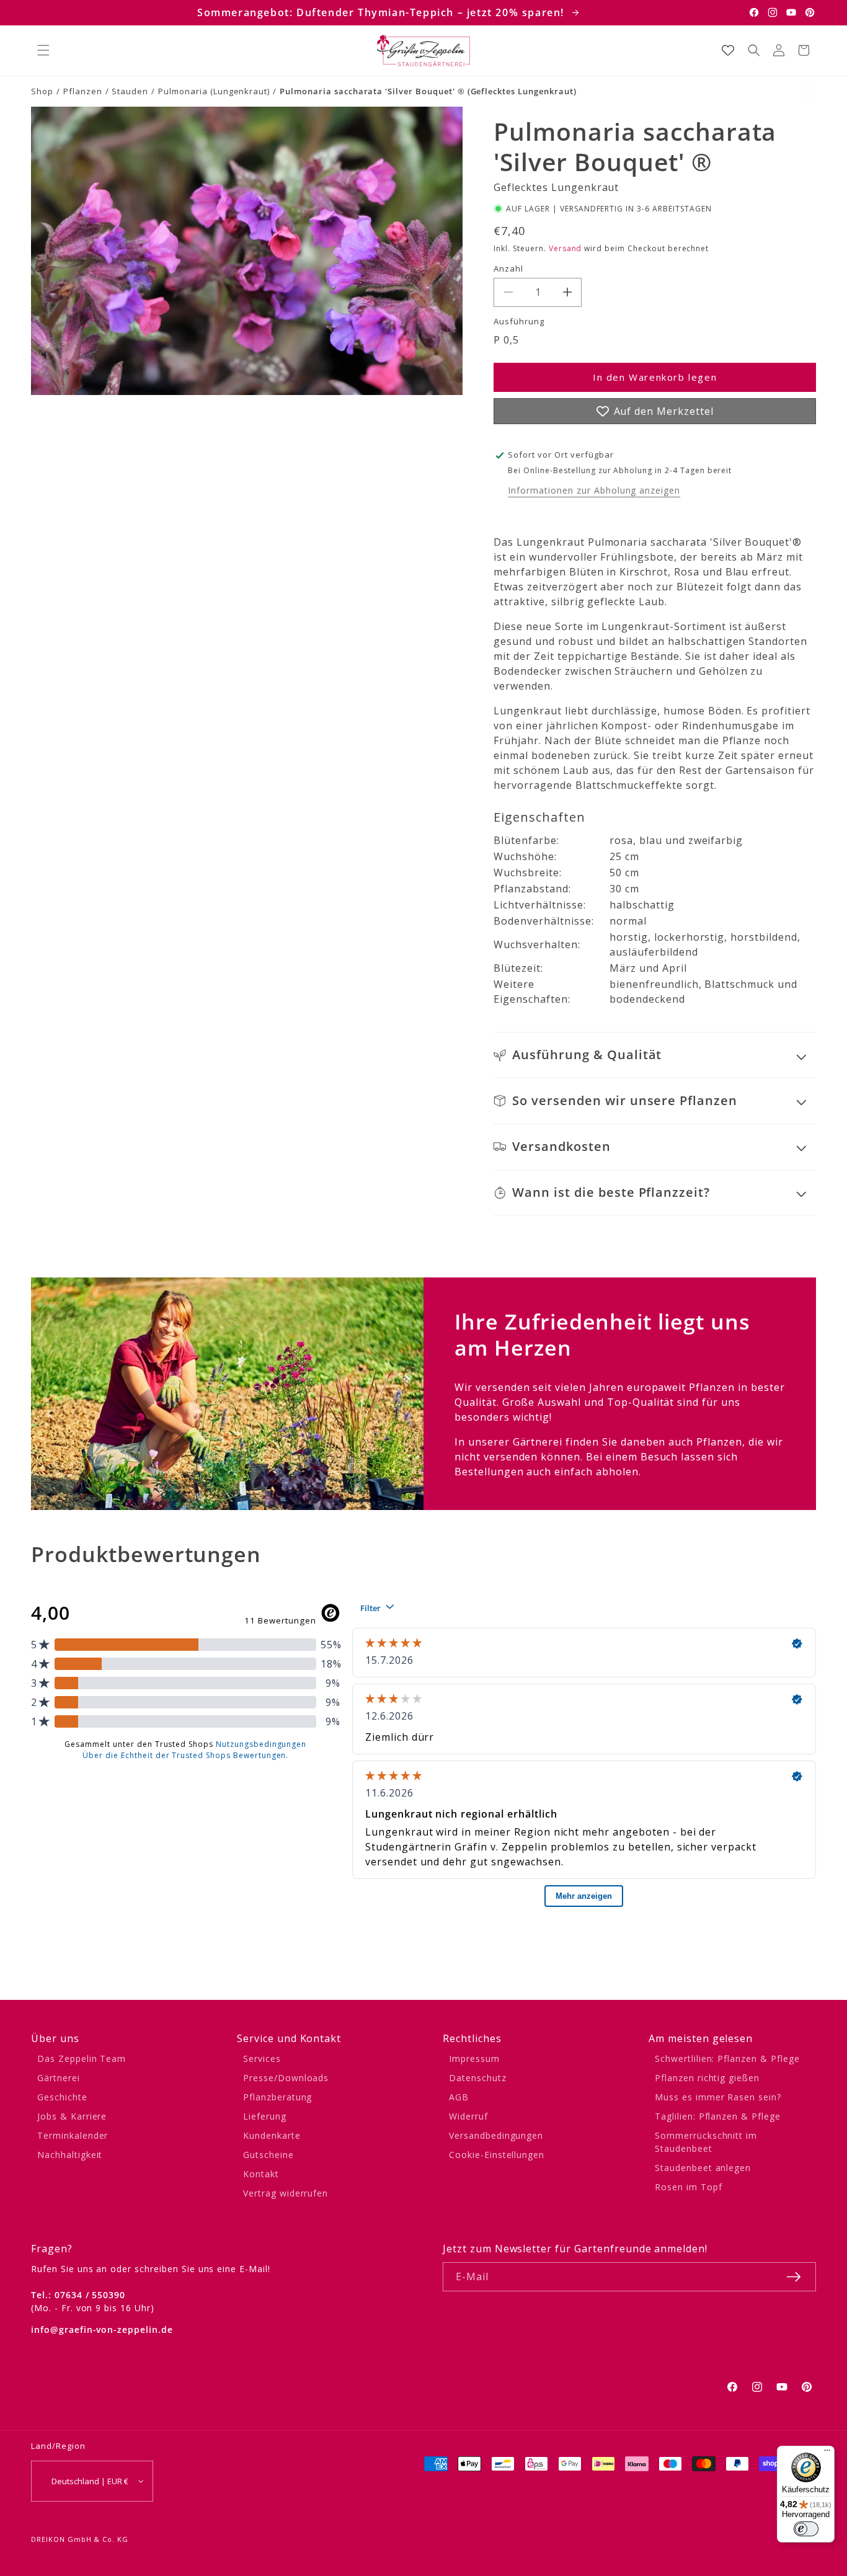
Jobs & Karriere (72, 2116)
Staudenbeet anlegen (703, 2168)
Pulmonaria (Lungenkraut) (214, 91)
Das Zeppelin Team (82, 2059)
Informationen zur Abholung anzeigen (594, 490)
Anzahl (508, 269)
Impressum (474, 2059)
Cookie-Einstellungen (497, 2155)
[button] (43, 50)
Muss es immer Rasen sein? (718, 2097)
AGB (459, 2097)
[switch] (806, 2529)
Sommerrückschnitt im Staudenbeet (706, 2142)
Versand (565, 248)
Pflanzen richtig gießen (707, 2078)
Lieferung (265, 2116)
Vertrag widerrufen (286, 2193)
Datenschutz (478, 2078)
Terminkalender (73, 2135)
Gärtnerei (59, 2078)
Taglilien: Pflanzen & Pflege (718, 2116)
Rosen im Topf (688, 2187)
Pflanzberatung (277, 2097)
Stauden (130, 91)
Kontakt (261, 2174)
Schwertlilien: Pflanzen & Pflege (727, 2059)
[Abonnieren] (794, 2277)
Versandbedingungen (496, 2135)
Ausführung (519, 321)
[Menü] (827, 2453)
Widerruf (468, 2116)
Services (262, 2059)
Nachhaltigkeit (70, 2155)
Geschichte (62, 2097)
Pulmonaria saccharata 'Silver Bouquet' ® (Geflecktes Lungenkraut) (428, 91)
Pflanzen (83, 91)
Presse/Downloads (286, 2078)
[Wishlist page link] (728, 50)
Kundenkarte (272, 2135)
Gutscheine (268, 2155)
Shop (42, 91)
